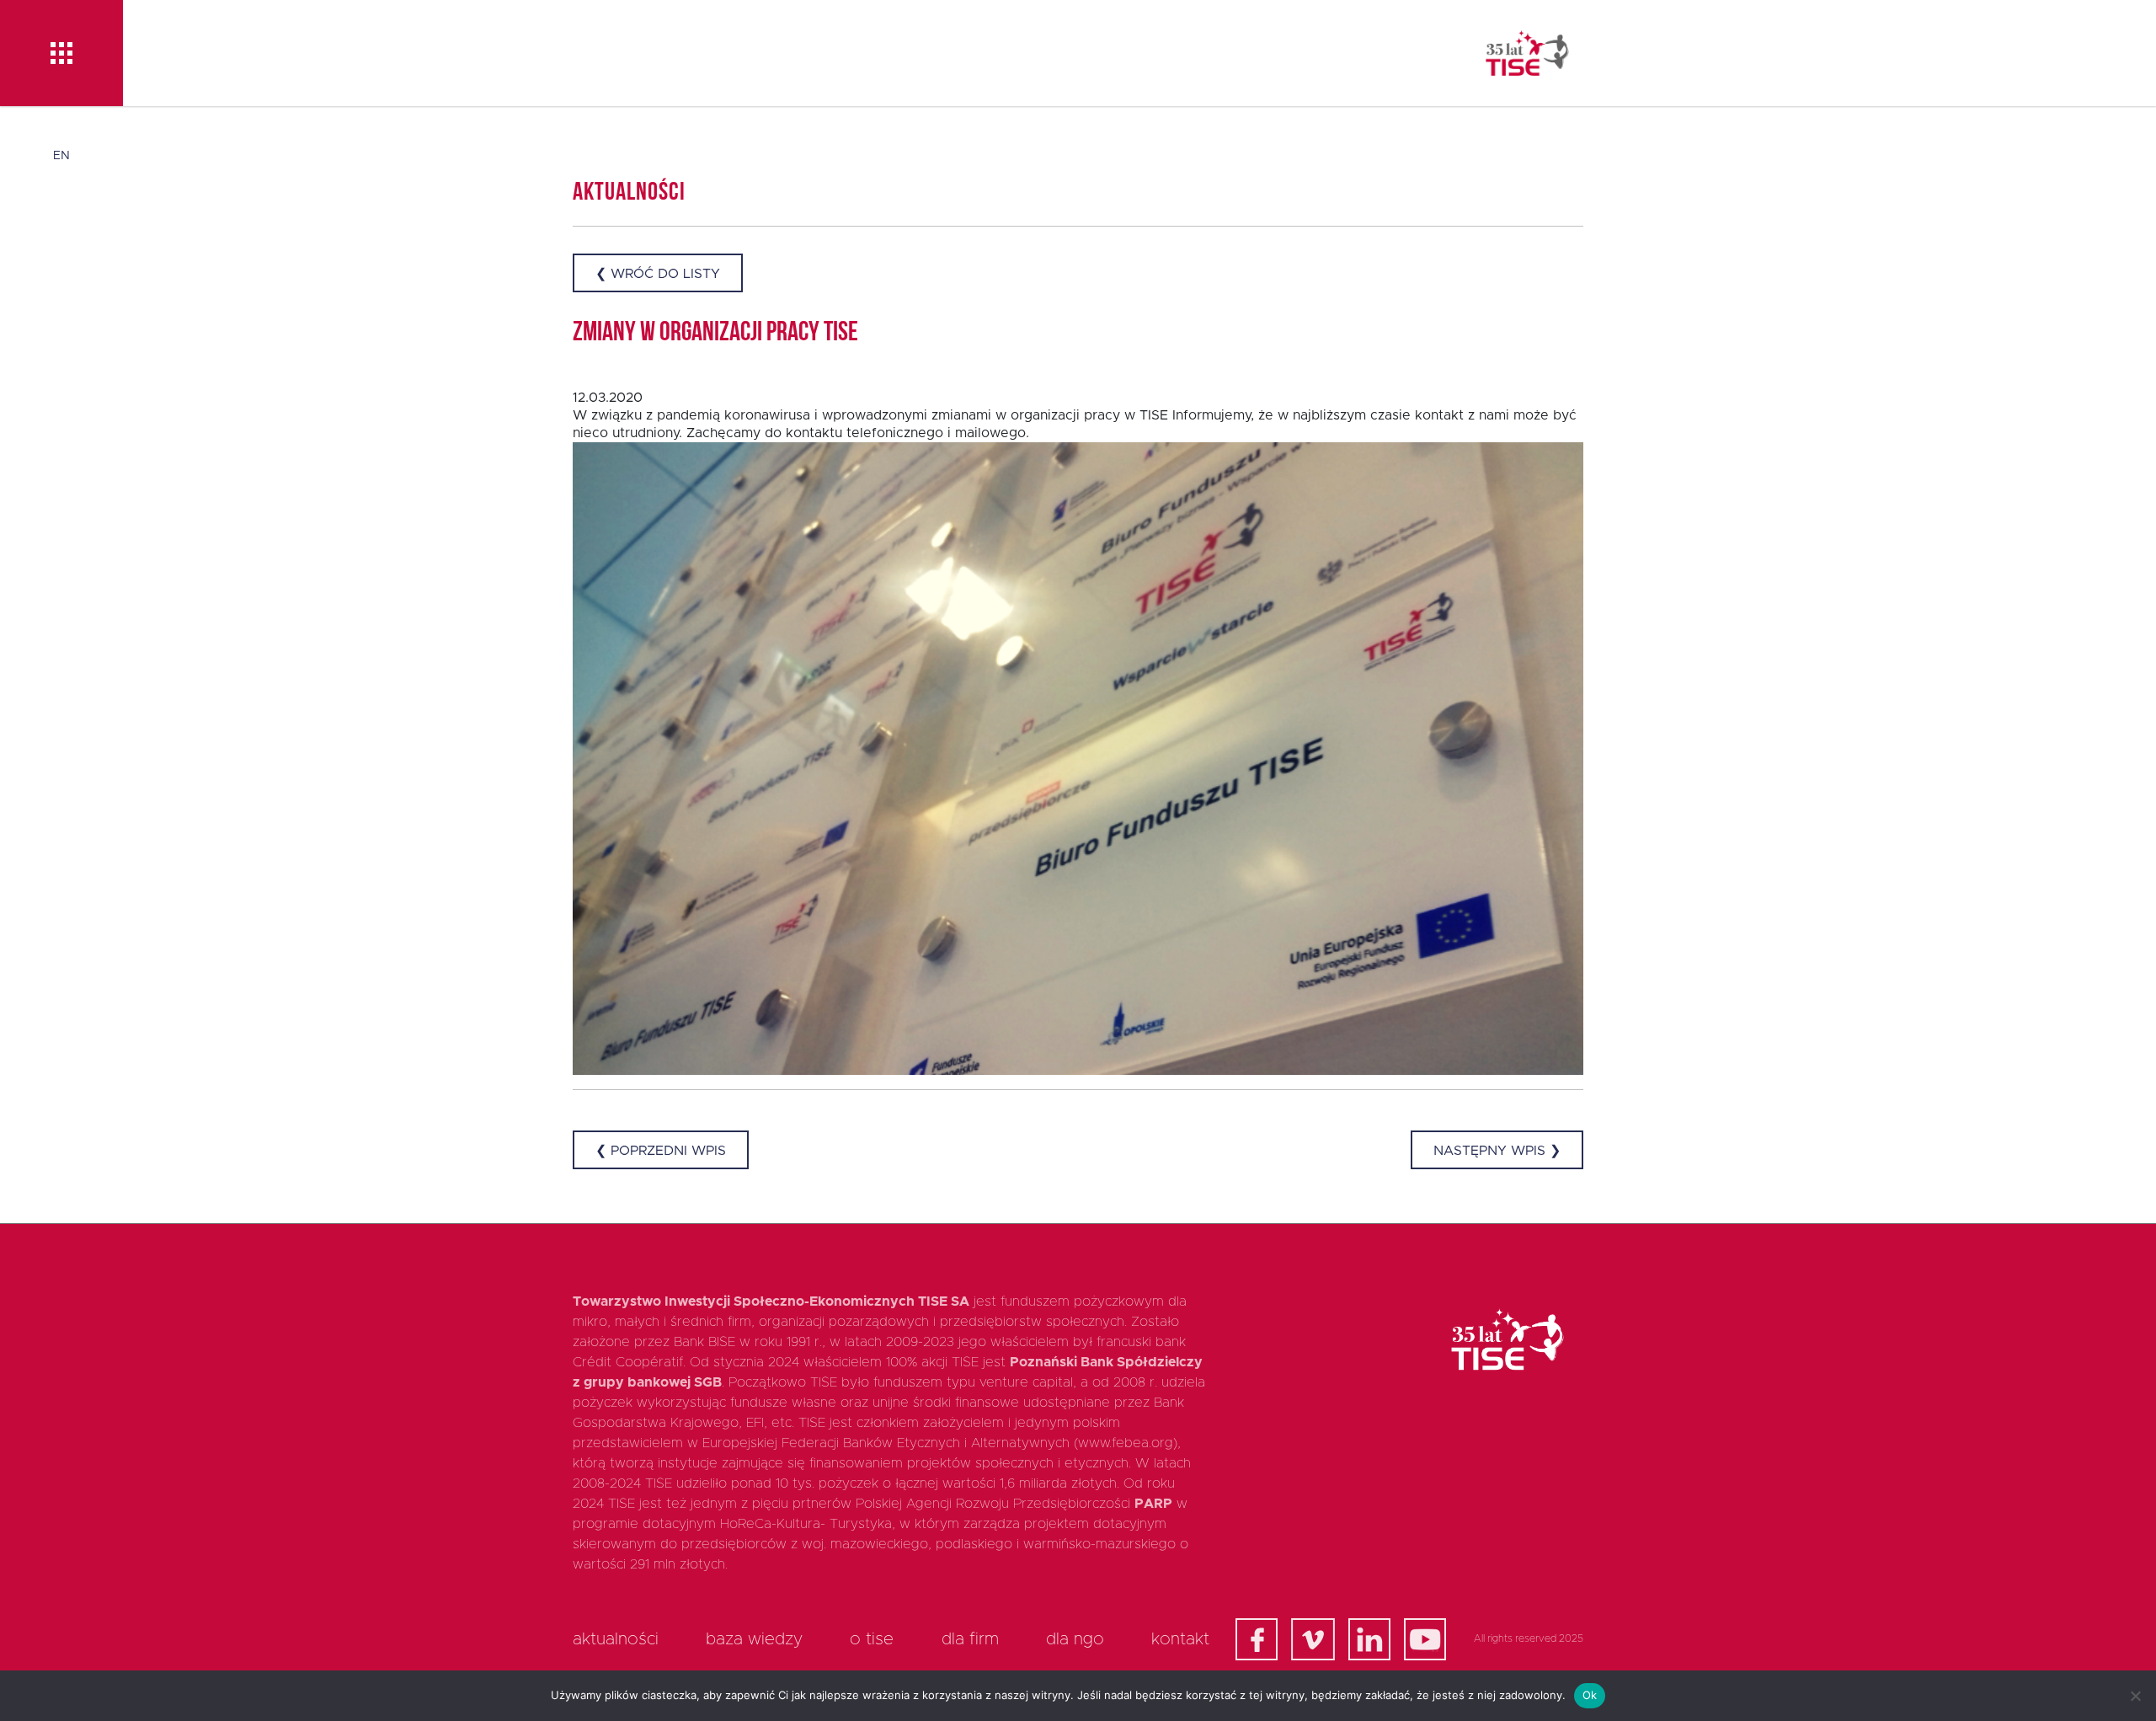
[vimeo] (1313, 1639)
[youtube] (1425, 1639)
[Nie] (2135, 1696)
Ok (1590, 1695)
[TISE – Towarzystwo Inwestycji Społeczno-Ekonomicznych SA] (1527, 53)
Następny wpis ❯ (1497, 1151)
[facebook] (1257, 1639)
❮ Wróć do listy (658, 274)
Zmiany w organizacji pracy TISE (715, 334)
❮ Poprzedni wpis (661, 1151)
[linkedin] (1369, 1639)
